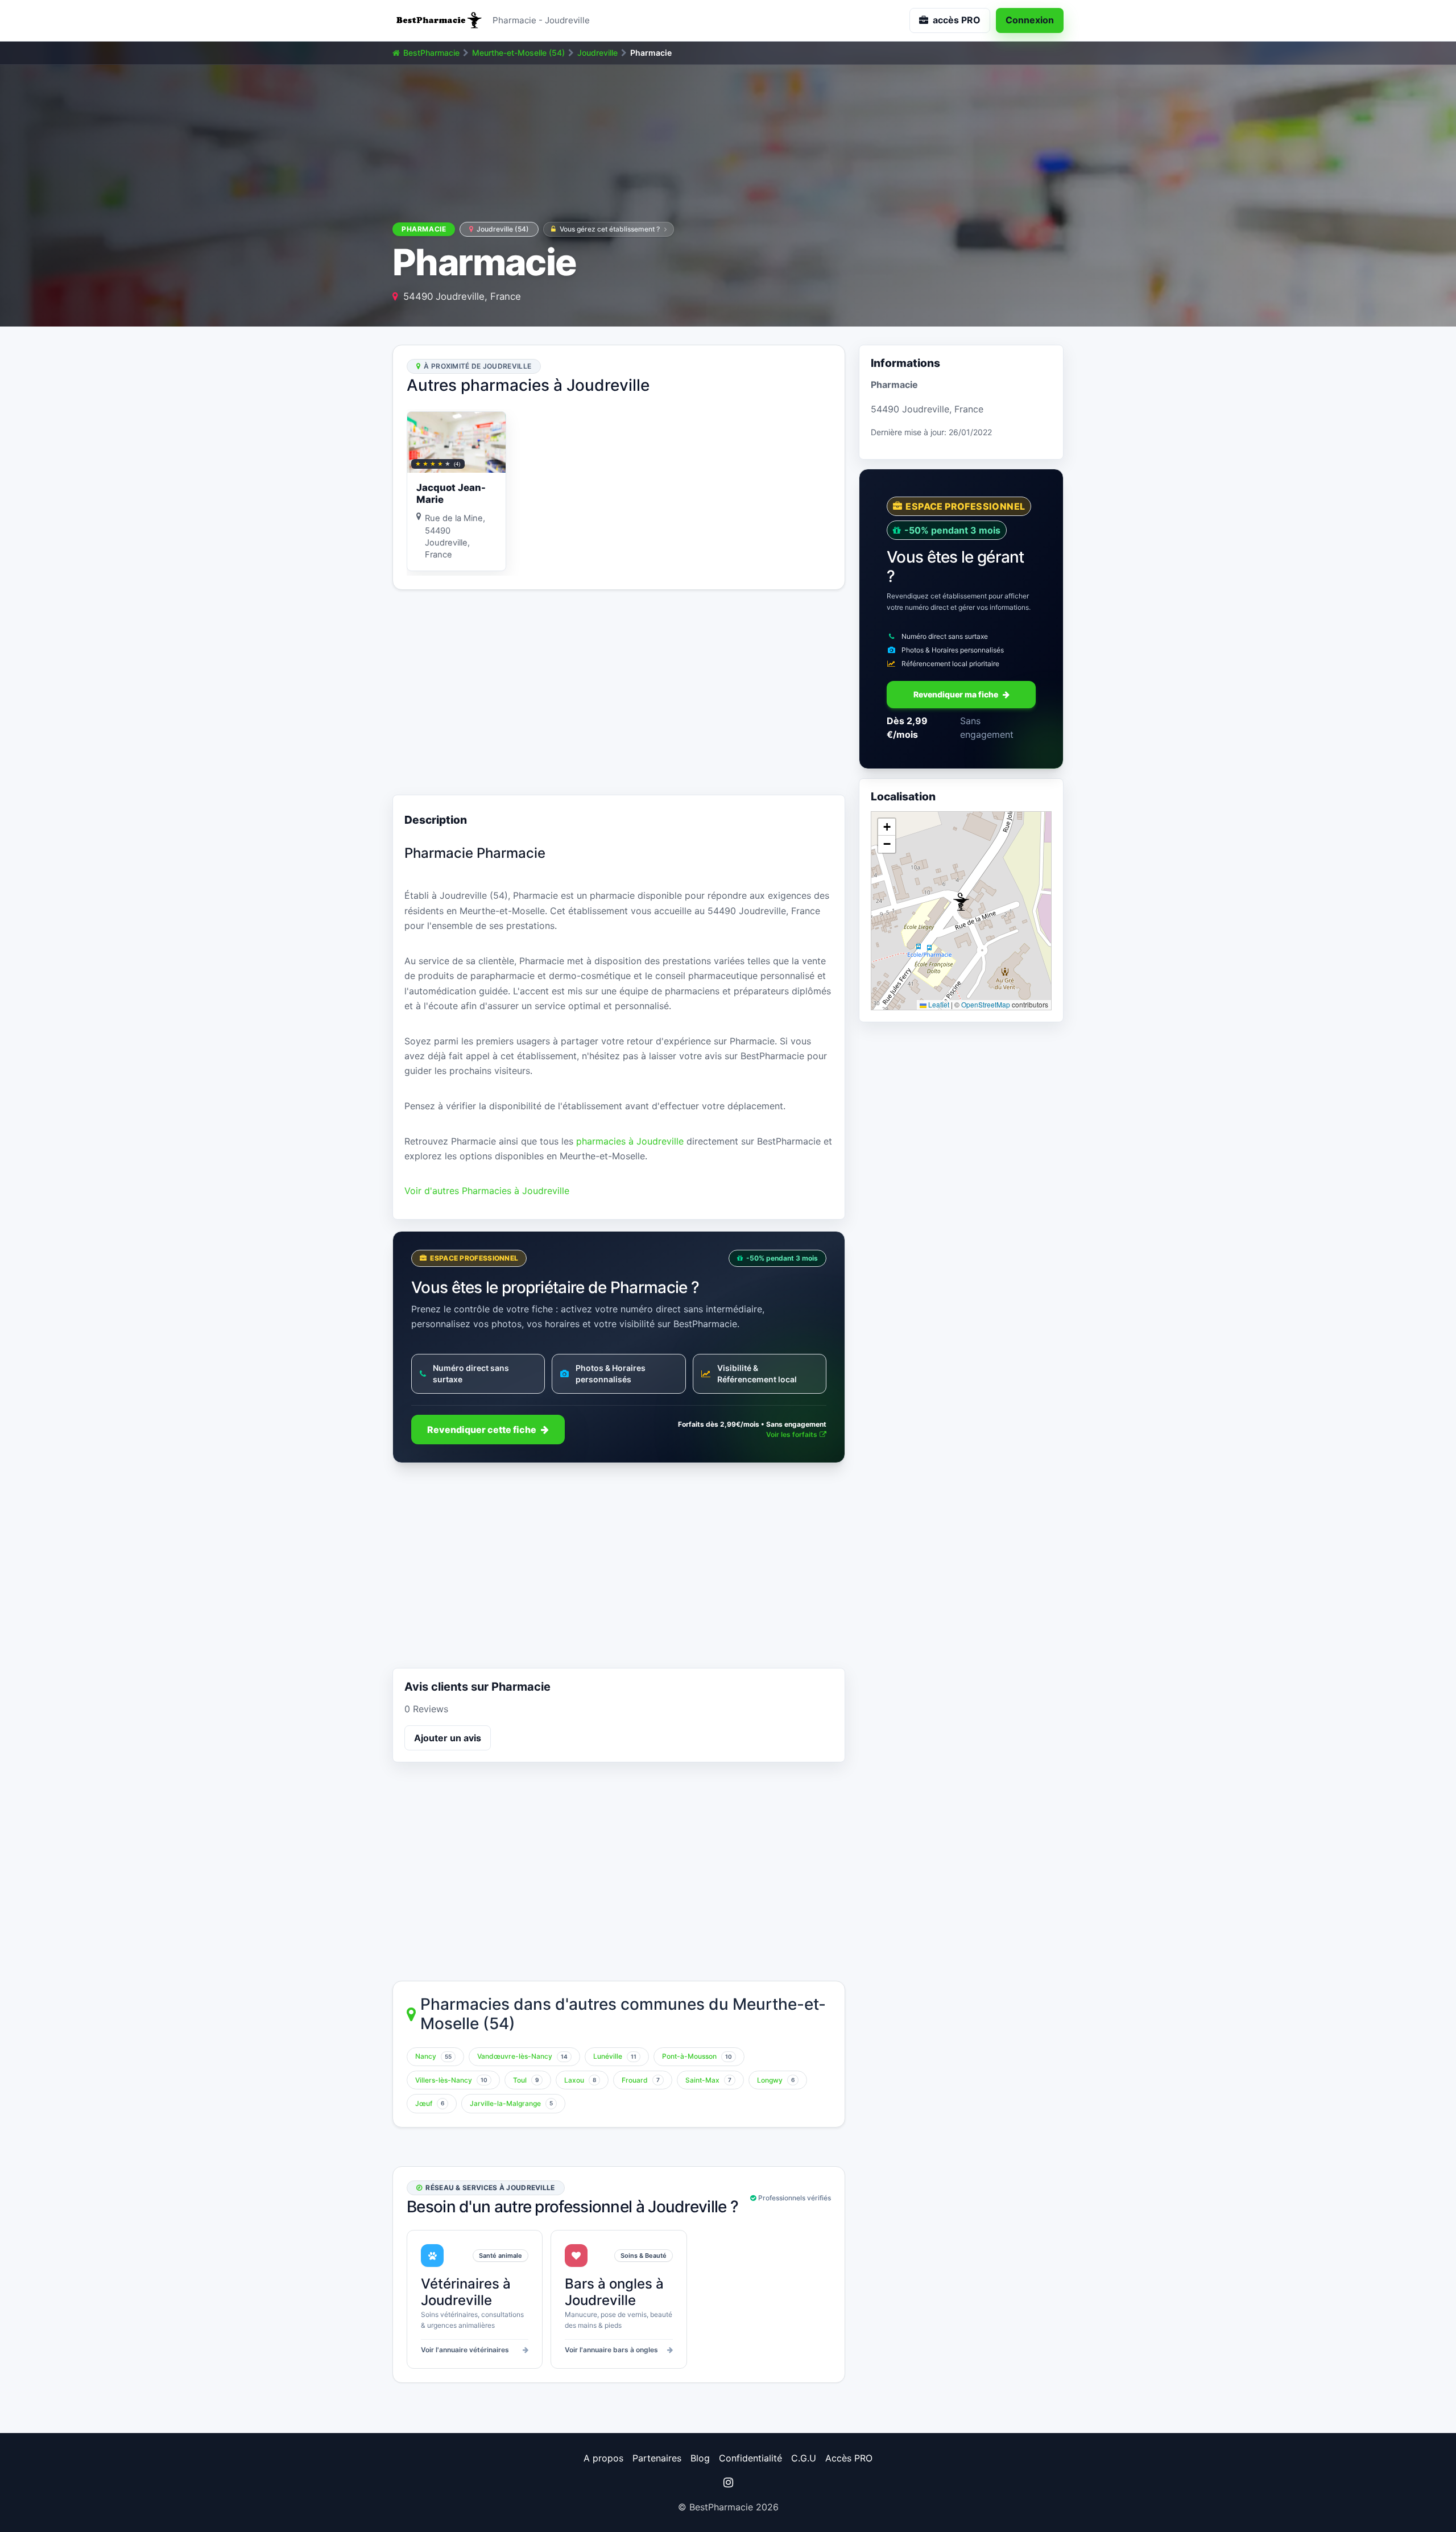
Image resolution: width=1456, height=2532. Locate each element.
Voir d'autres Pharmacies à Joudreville (487, 1191)
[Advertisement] (619, 692)
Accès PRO (849, 2458)
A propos (603, 2458)
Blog (700, 2458)
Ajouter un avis (448, 1738)
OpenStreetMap (986, 1005)
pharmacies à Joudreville (630, 1141)
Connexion (1030, 20)
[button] (961, 902)
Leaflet (938, 1005)
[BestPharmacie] (438, 20)
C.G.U (804, 2458)
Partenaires (657, 2458)
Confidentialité (750, 2458)
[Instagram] (728, 2483)
